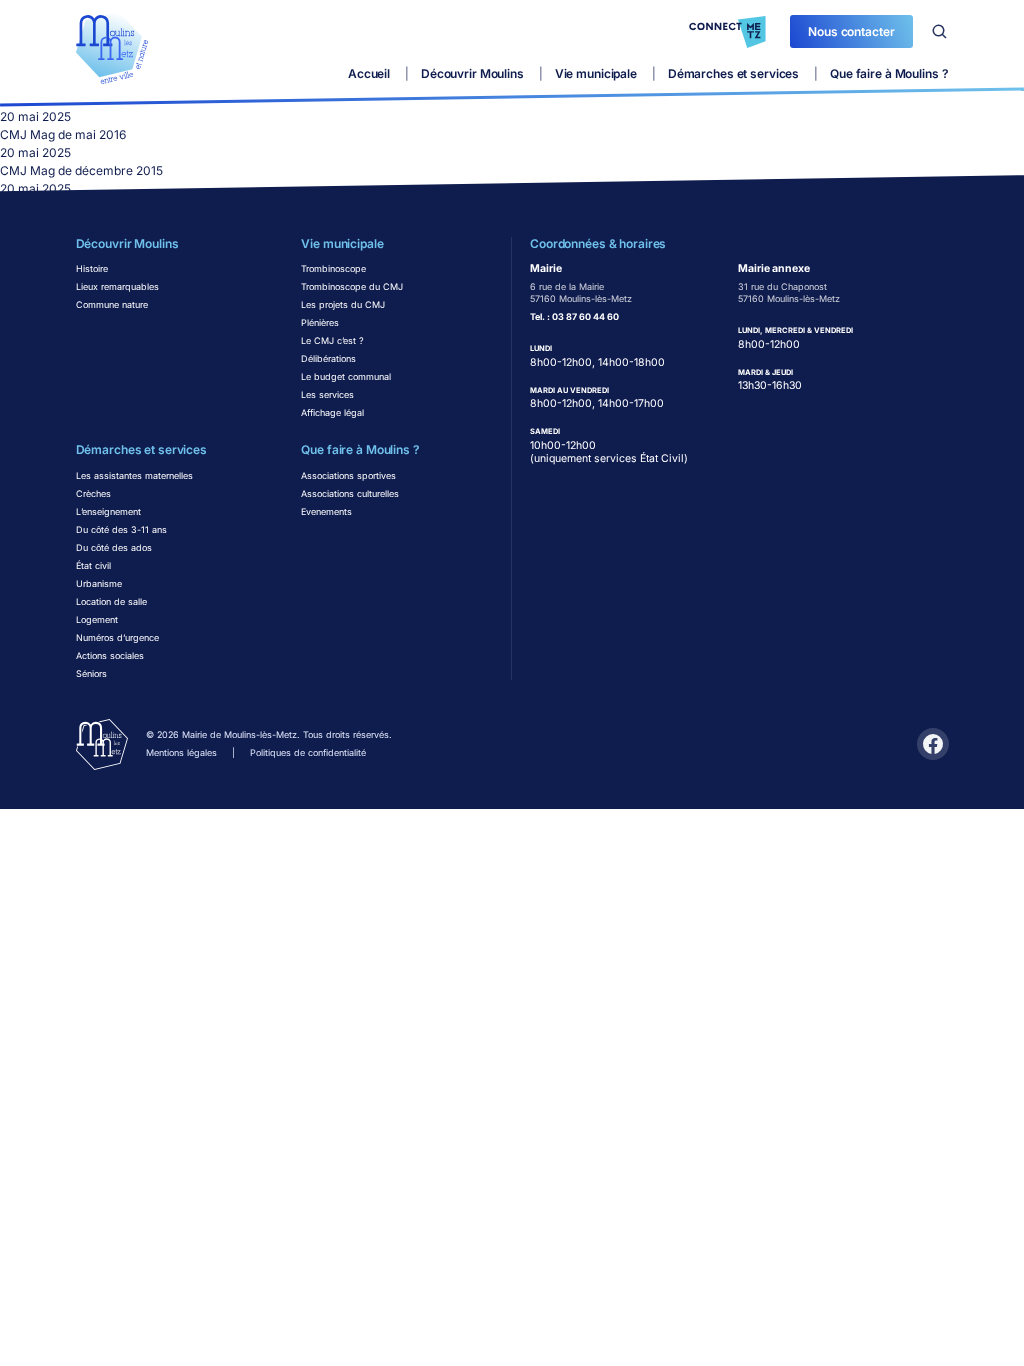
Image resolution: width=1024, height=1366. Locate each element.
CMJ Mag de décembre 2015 (81, 170)
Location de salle (111, 601)
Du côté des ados (114, 547)
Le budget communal (346, 376)
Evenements (326, 511)
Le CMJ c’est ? (332, 340)
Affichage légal (332, 412)
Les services (327, 394)
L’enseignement (108, 511)
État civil (93, 565)
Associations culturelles (350, 493)
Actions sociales (110, 655)
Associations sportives (348, 475)
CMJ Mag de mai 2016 (63, 134)
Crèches (93, 493)
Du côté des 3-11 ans (121, 529)
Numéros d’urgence (117, 637)
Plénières (320, 322)
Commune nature (112, 304)
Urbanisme (99, 583)
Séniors (91, 673)
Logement (97, 619)
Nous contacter (851, 31)
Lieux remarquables (117, 286)
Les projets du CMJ (343, 304)
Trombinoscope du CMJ (352, 286)
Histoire (92, 268)
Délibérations (328, 358)
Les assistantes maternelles (134, 475)
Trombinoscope (333, 268)
